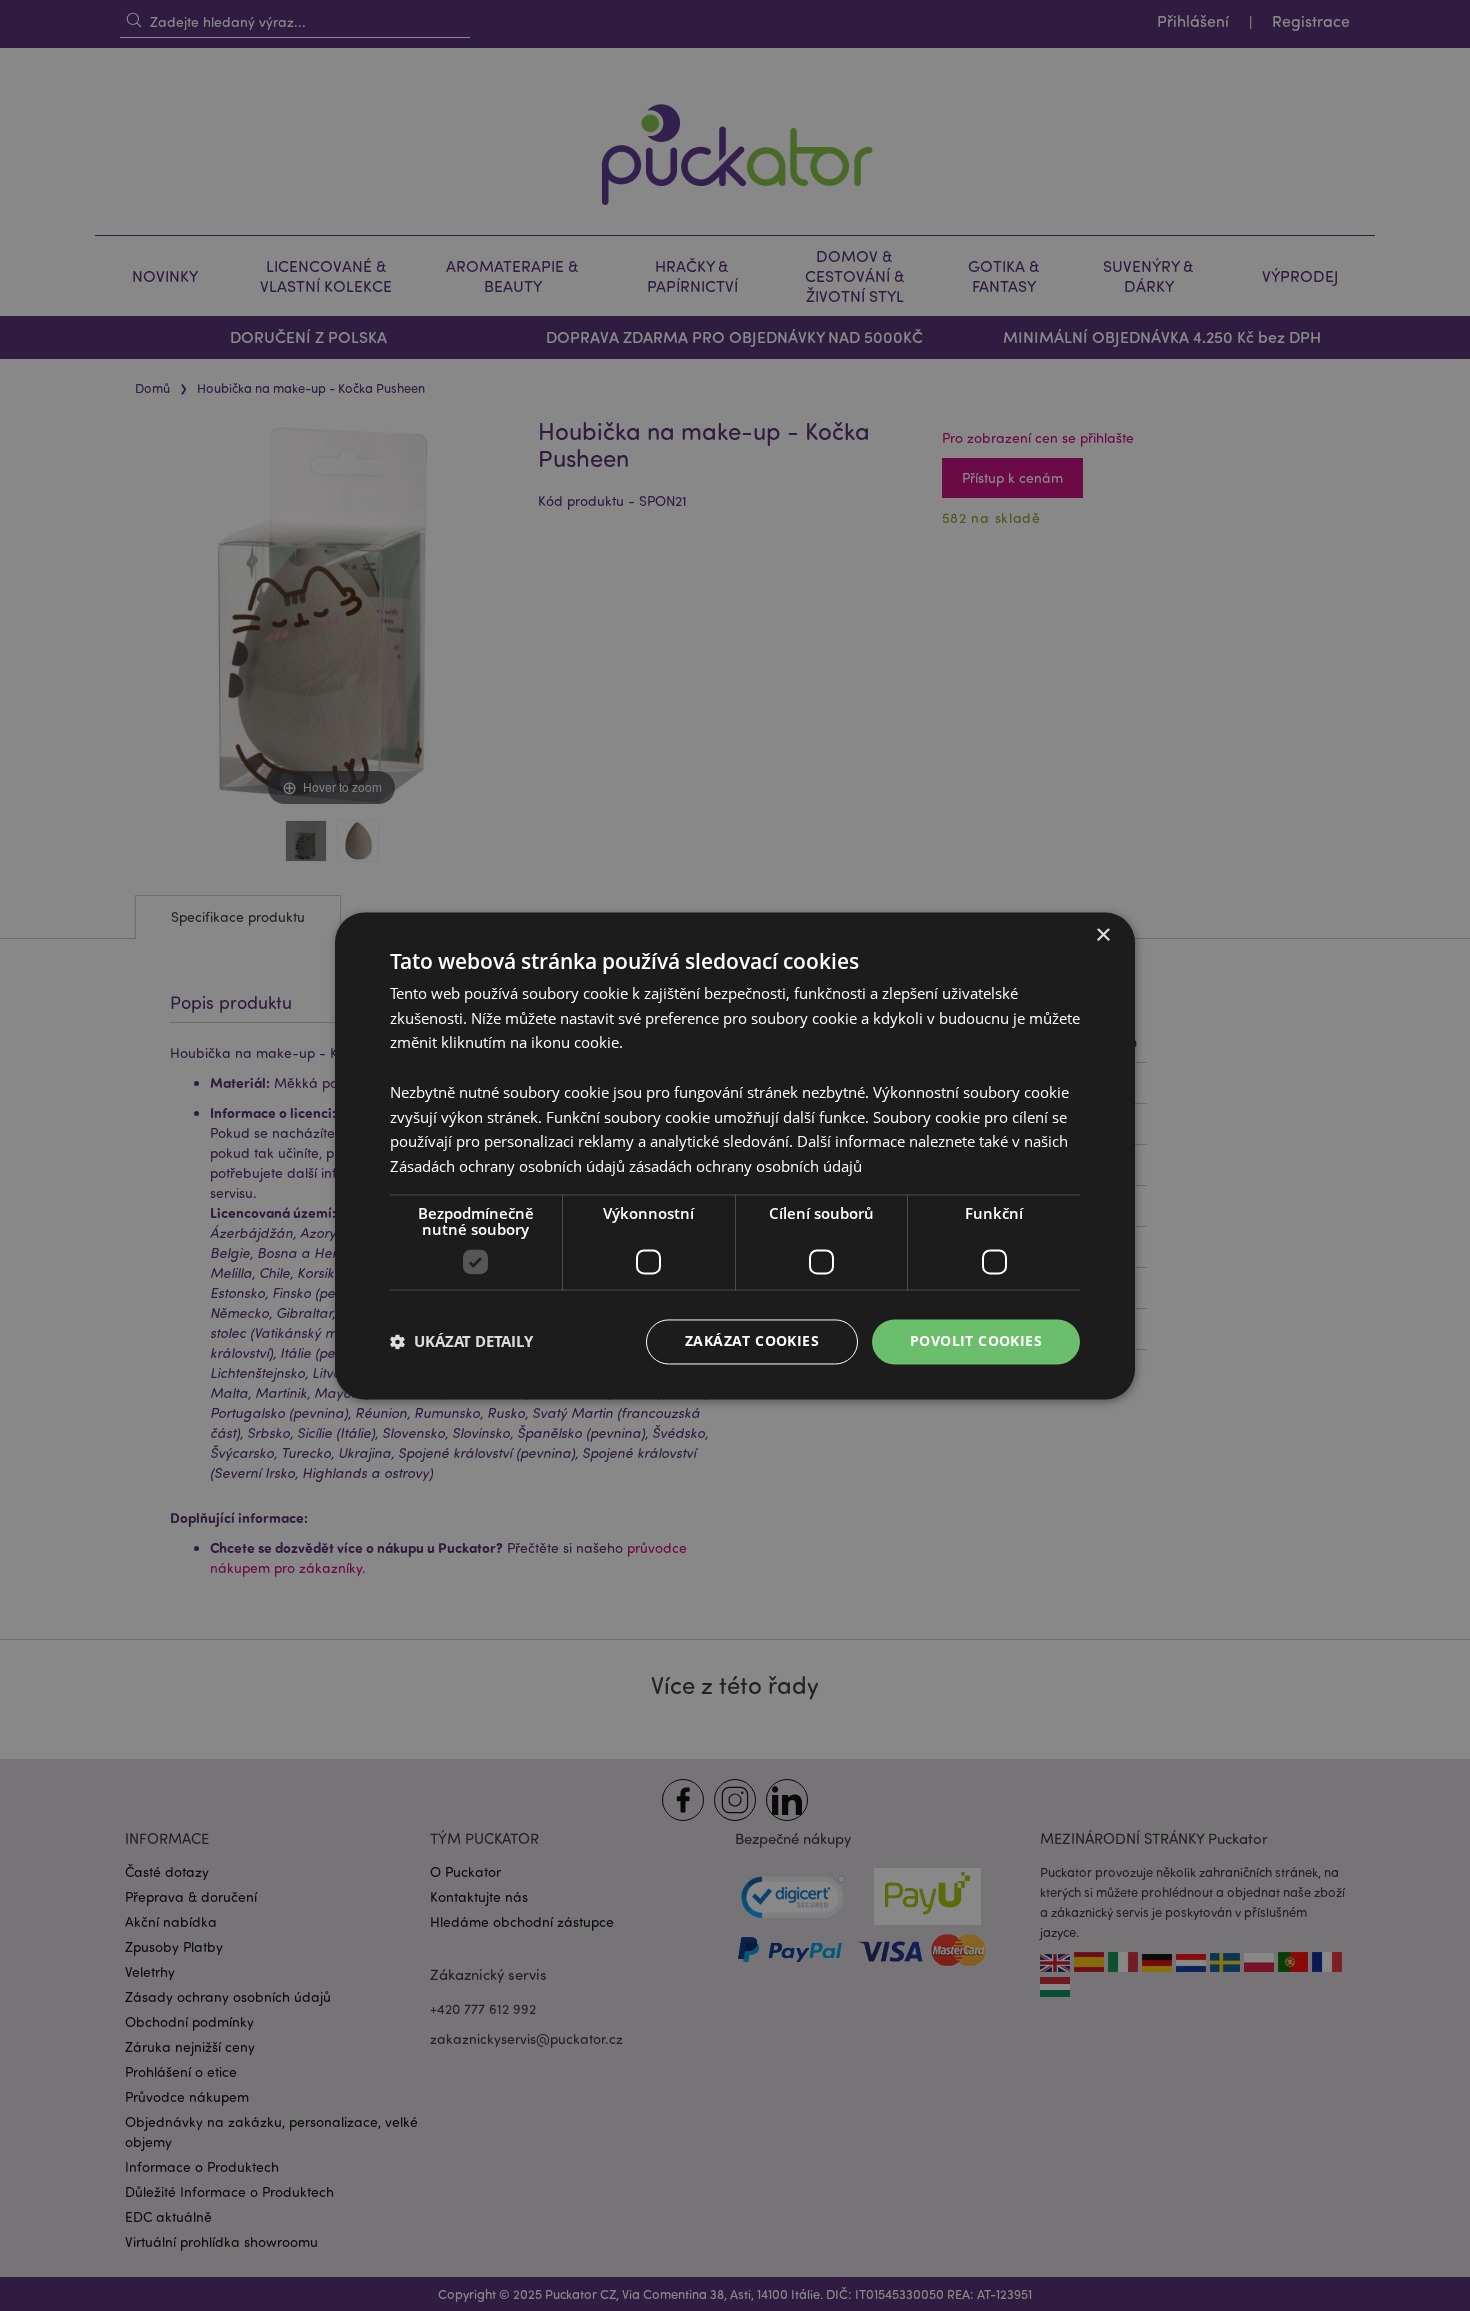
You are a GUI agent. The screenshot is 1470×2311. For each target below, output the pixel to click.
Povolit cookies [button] (976, 1340)
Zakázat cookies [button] (752, 1340)
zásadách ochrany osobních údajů (745, 1167)
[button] (461, 1342)
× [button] (1102, 935)
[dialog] (735, 1155)
